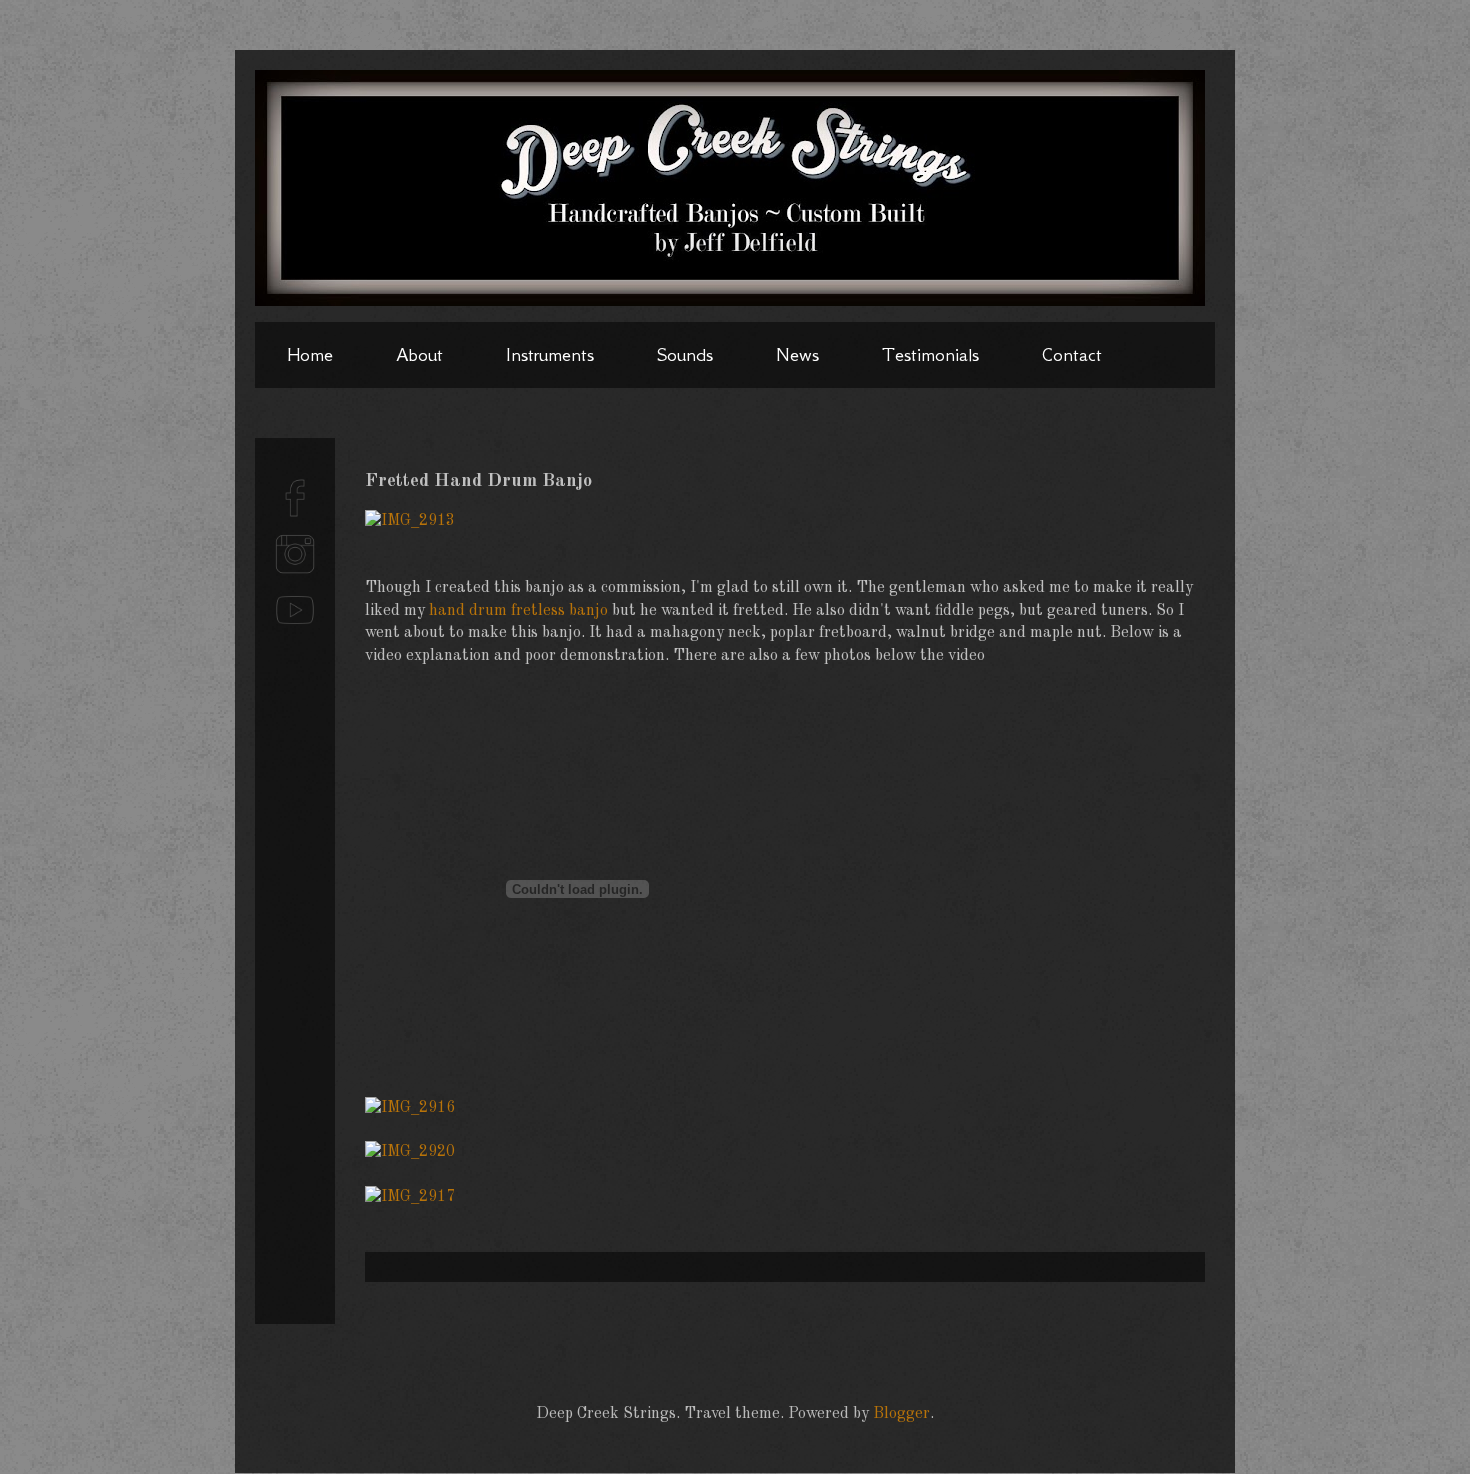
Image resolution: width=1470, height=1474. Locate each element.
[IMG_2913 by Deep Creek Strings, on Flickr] (410, 521)
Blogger (901, 1414)
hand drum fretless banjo (518, 611)
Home (310, 354)
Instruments (550, 354)
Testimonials (930, 354)
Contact (1072, 354)
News (797, 354)
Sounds (685, 354)
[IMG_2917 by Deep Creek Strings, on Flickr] (410, 1197)
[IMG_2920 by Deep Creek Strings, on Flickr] (410, 1152)
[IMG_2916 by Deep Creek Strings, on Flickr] (410, 1108)
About (419, 354)
